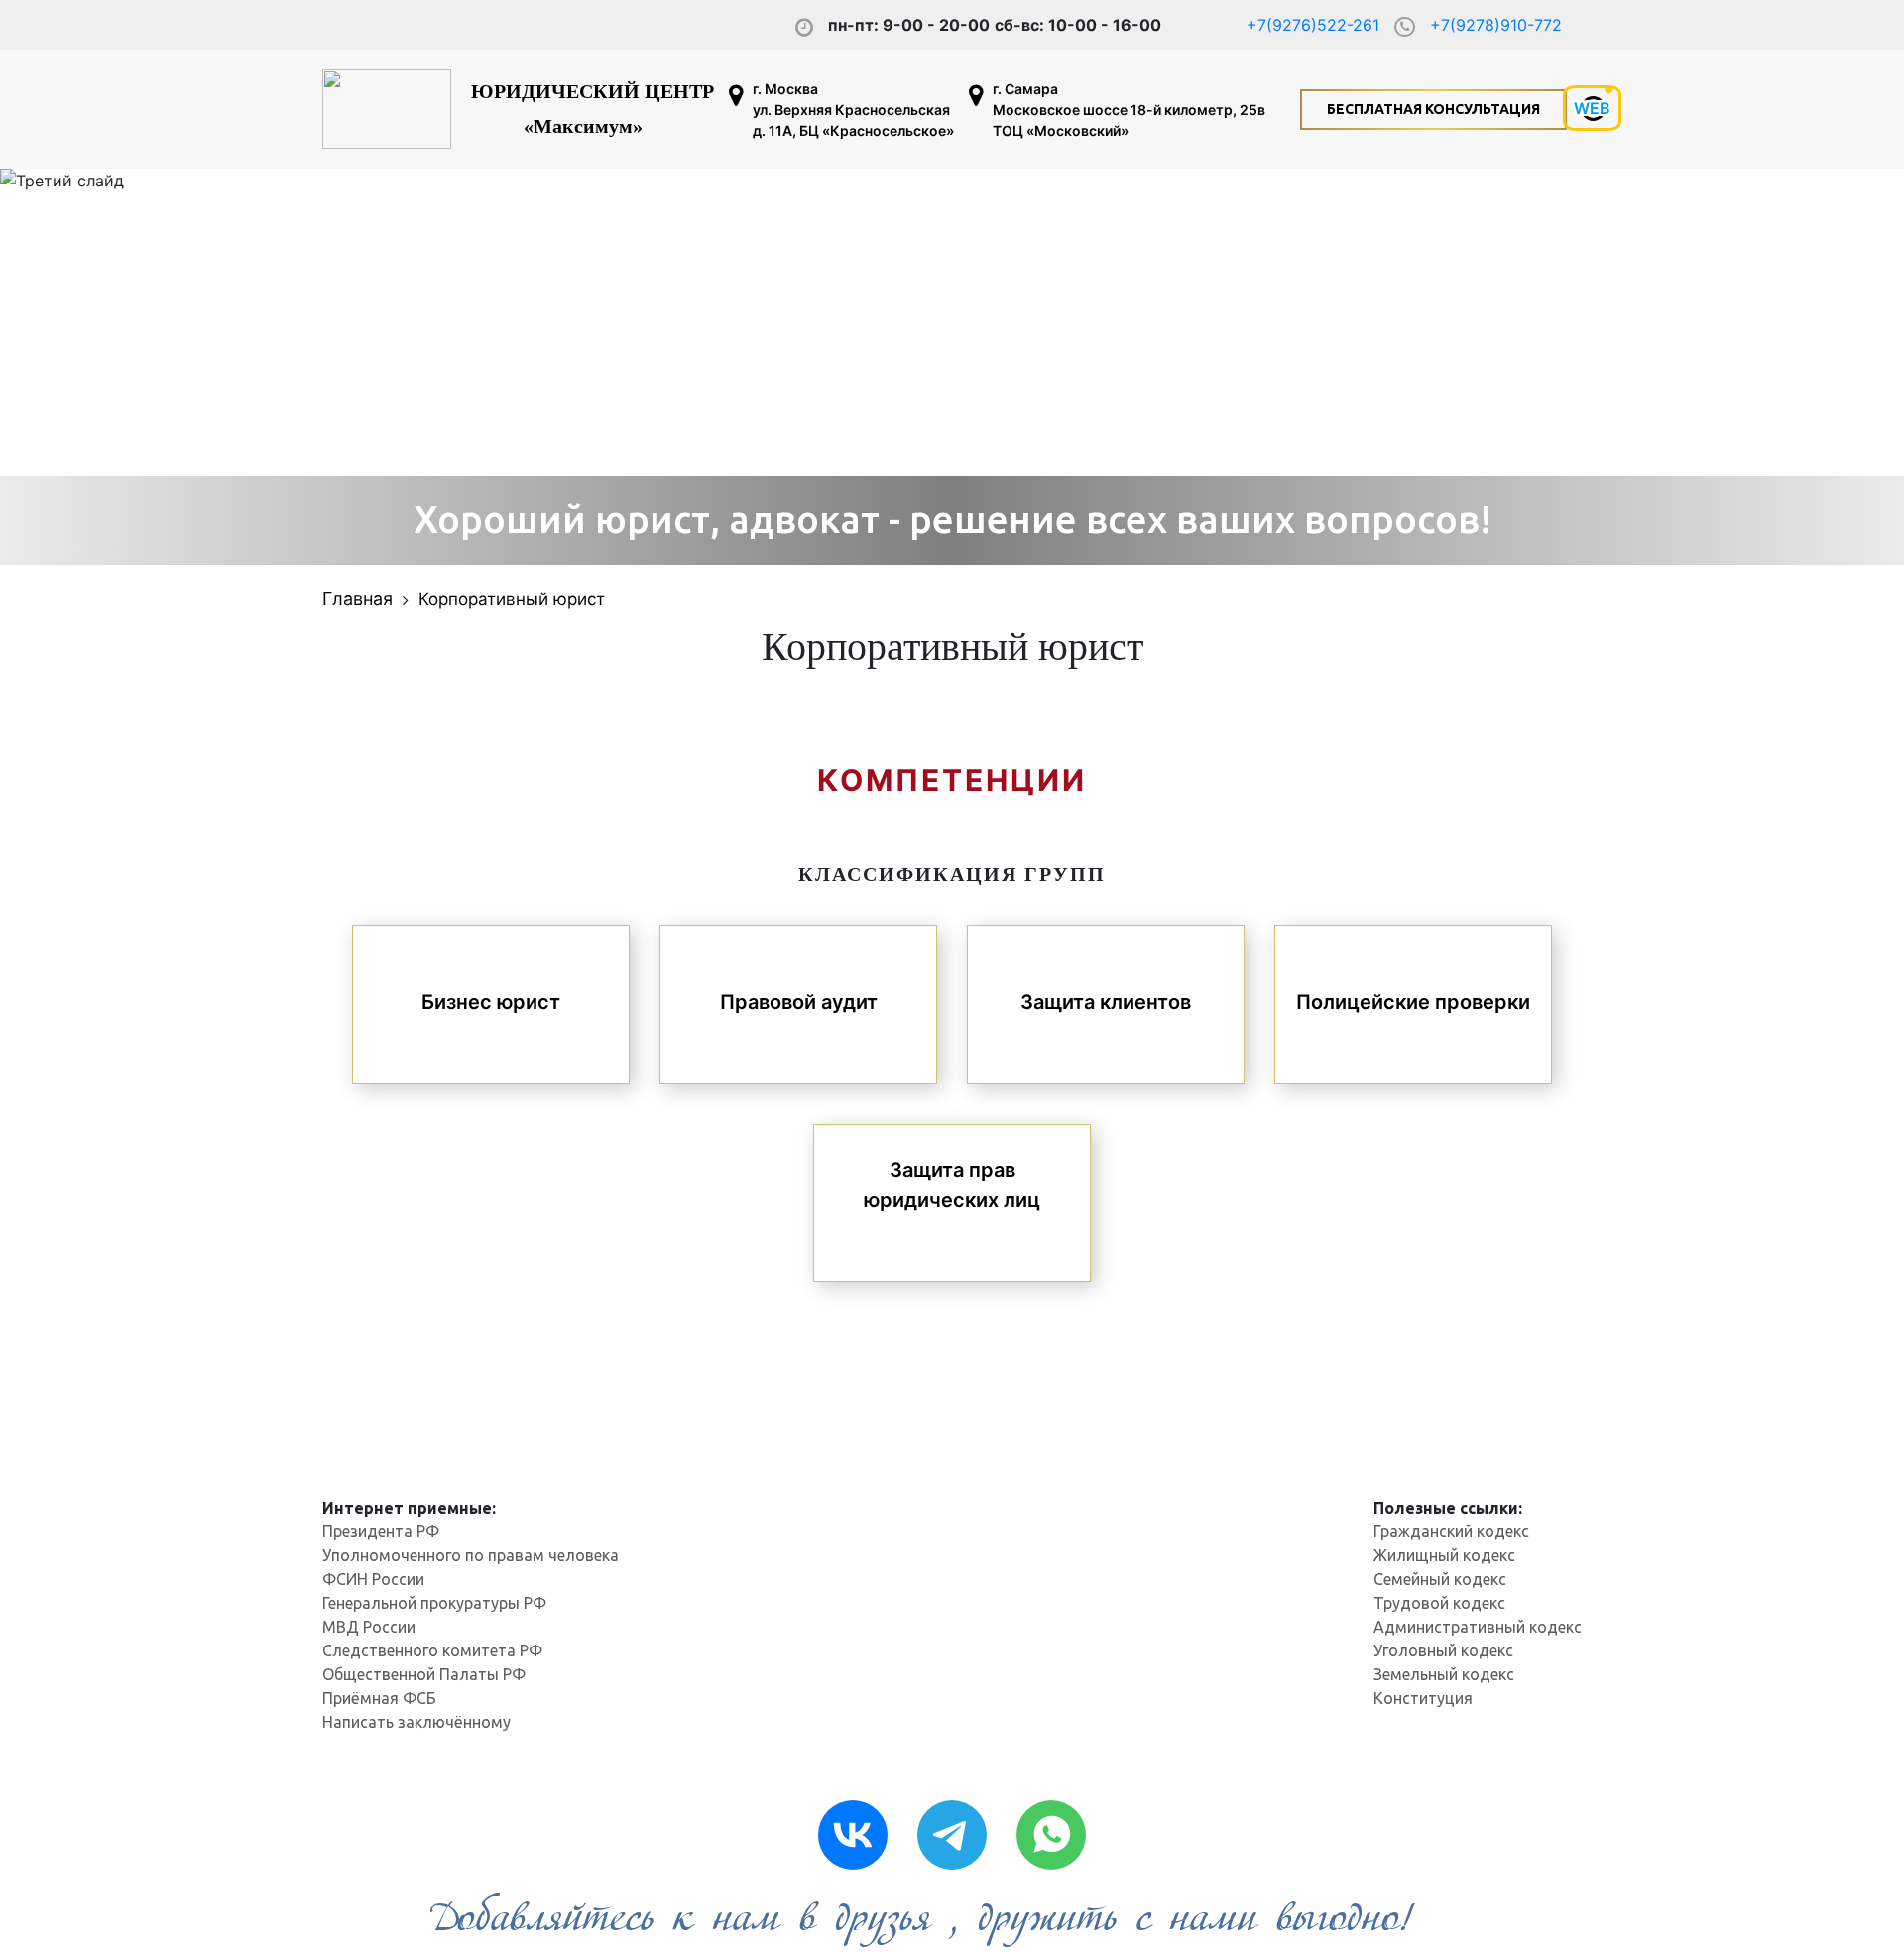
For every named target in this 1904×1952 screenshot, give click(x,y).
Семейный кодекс (1440, 1579)
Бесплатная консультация (1433, 109)
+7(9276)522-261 (1313, 25)
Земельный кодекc (1444, 1674)
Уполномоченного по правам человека (471, 1555)
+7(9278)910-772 (1496, 25)
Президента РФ (381, 1531)
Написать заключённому (416, 1722)
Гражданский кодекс (1451, 1531)
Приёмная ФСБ (379, 1698)
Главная (357, 599)
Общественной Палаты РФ (424, 1674)
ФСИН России (373, 1579)
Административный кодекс (1478, 1627)
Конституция (1423, 1698)
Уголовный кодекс (1443, 1650)
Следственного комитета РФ (432, 1650)
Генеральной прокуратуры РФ (434, 1603)
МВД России (369, 1627)
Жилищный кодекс (1444, 1555)
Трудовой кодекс (1439, 1603)
